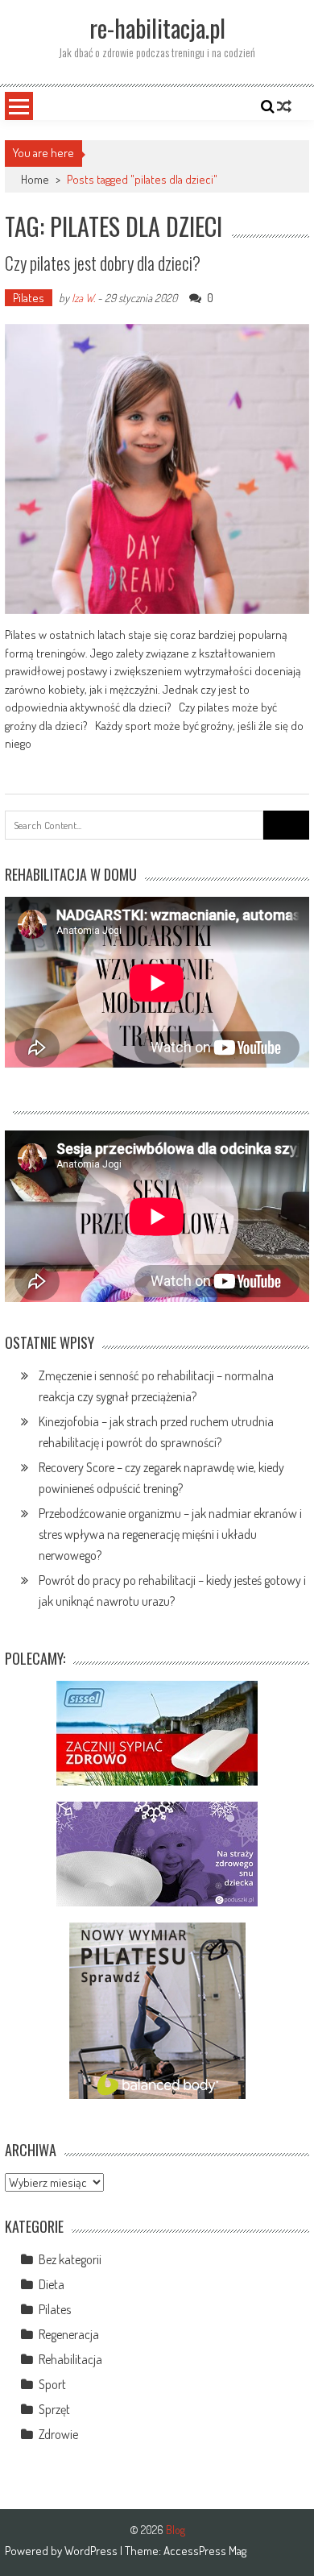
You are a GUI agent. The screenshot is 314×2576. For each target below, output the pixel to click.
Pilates (29, 298)
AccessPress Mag (205, 2551)
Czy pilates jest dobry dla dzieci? (103, 263)
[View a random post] (284, 106)
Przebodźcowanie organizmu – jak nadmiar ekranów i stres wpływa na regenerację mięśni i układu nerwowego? (170, 1534)
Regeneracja (69, 2334)
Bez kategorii (70, 2259)
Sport (52, 2384)
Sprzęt (54, 2409)
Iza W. (83, 298)
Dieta (52, 2284)
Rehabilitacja (70, 2359)
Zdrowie (58, 2434)
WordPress (92, 2551)
